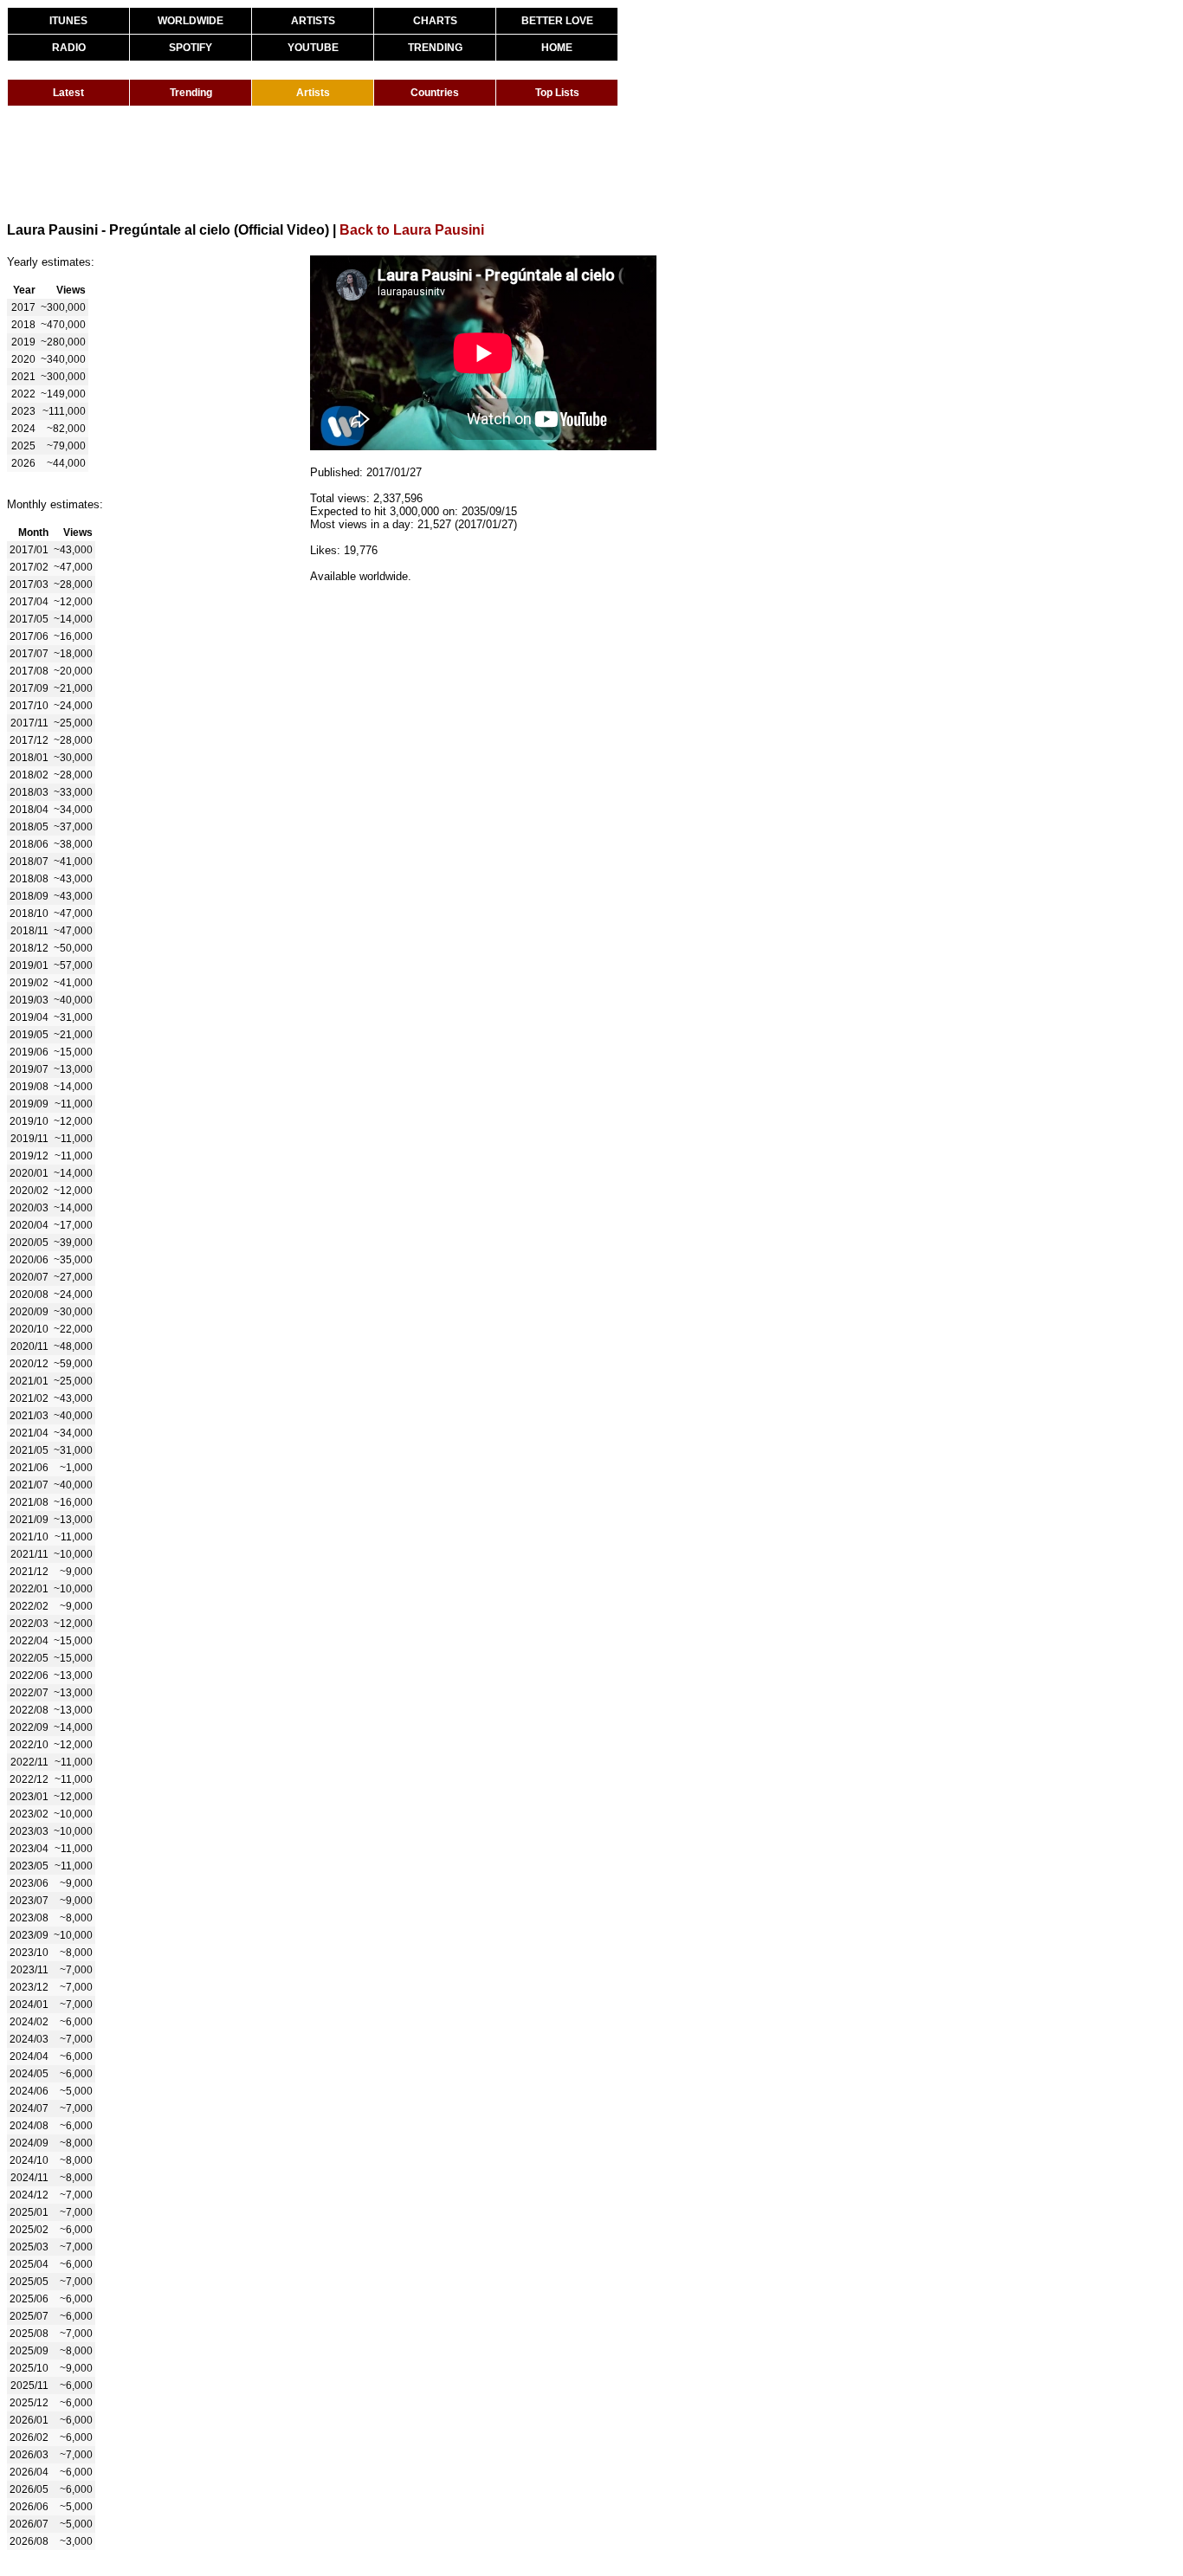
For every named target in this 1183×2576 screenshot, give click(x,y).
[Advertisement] (322, 163)
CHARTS (435, 21)
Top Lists (557, 93)
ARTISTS (313, 21)
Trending (191, 93)
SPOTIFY (191, 48)
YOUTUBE (313, 48)
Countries (435, 93)
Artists (313, 93)
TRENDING (435, 48)
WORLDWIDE (191, 21)
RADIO (69, 48)
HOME (557, 48)
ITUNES (68, 21)
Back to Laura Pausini (412, 230)
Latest (68, 93)
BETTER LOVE (557, 21)
